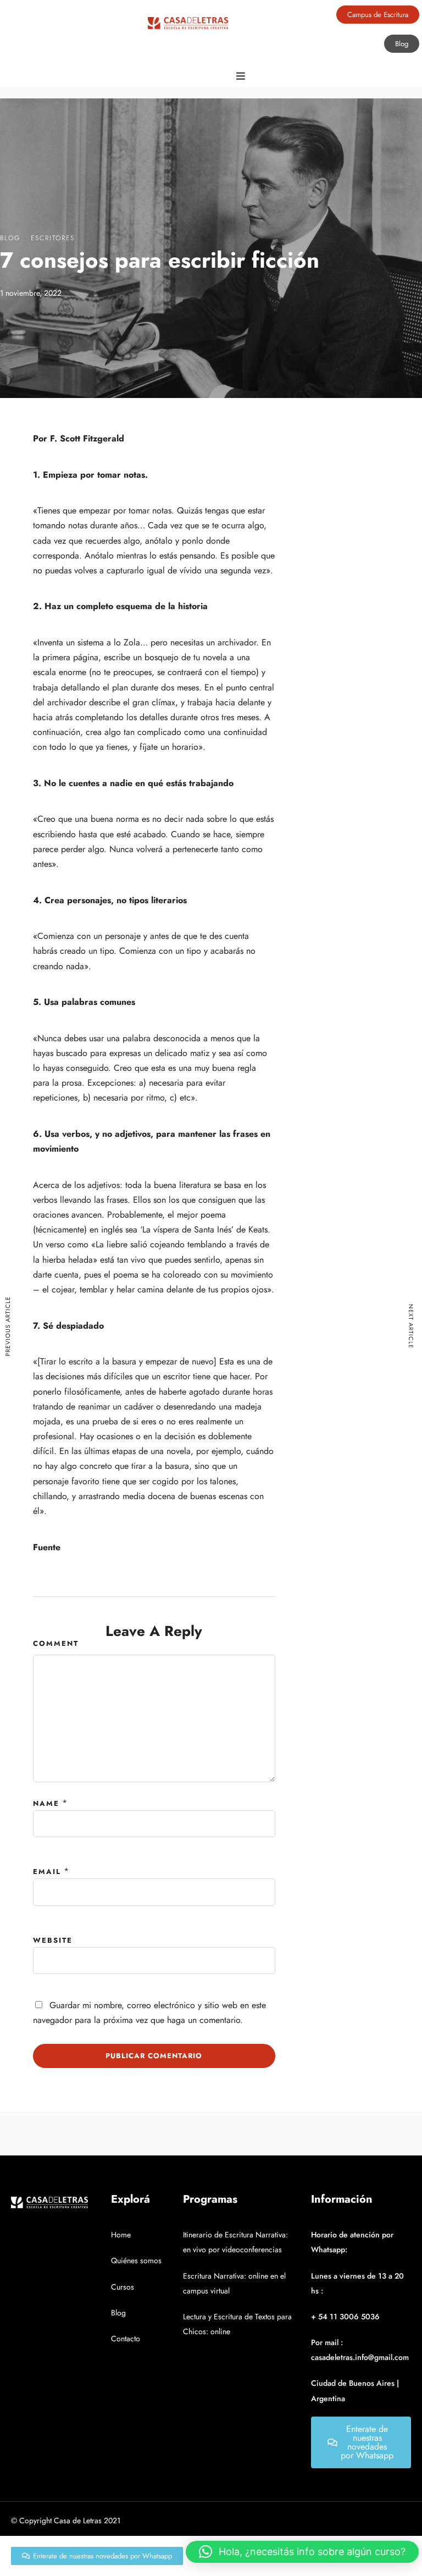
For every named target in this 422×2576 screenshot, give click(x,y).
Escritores (53, 238)
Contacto (126, 2339)
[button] (302, 2552)
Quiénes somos (136, 2260)
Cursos (123, 2287)
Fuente (47, 1547)
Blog (10, 238)
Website (53, 1940)
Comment (56, 1643)
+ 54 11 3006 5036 (345, 2317)
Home (121, 2235)
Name (46, 1803)
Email (47, 1872)
